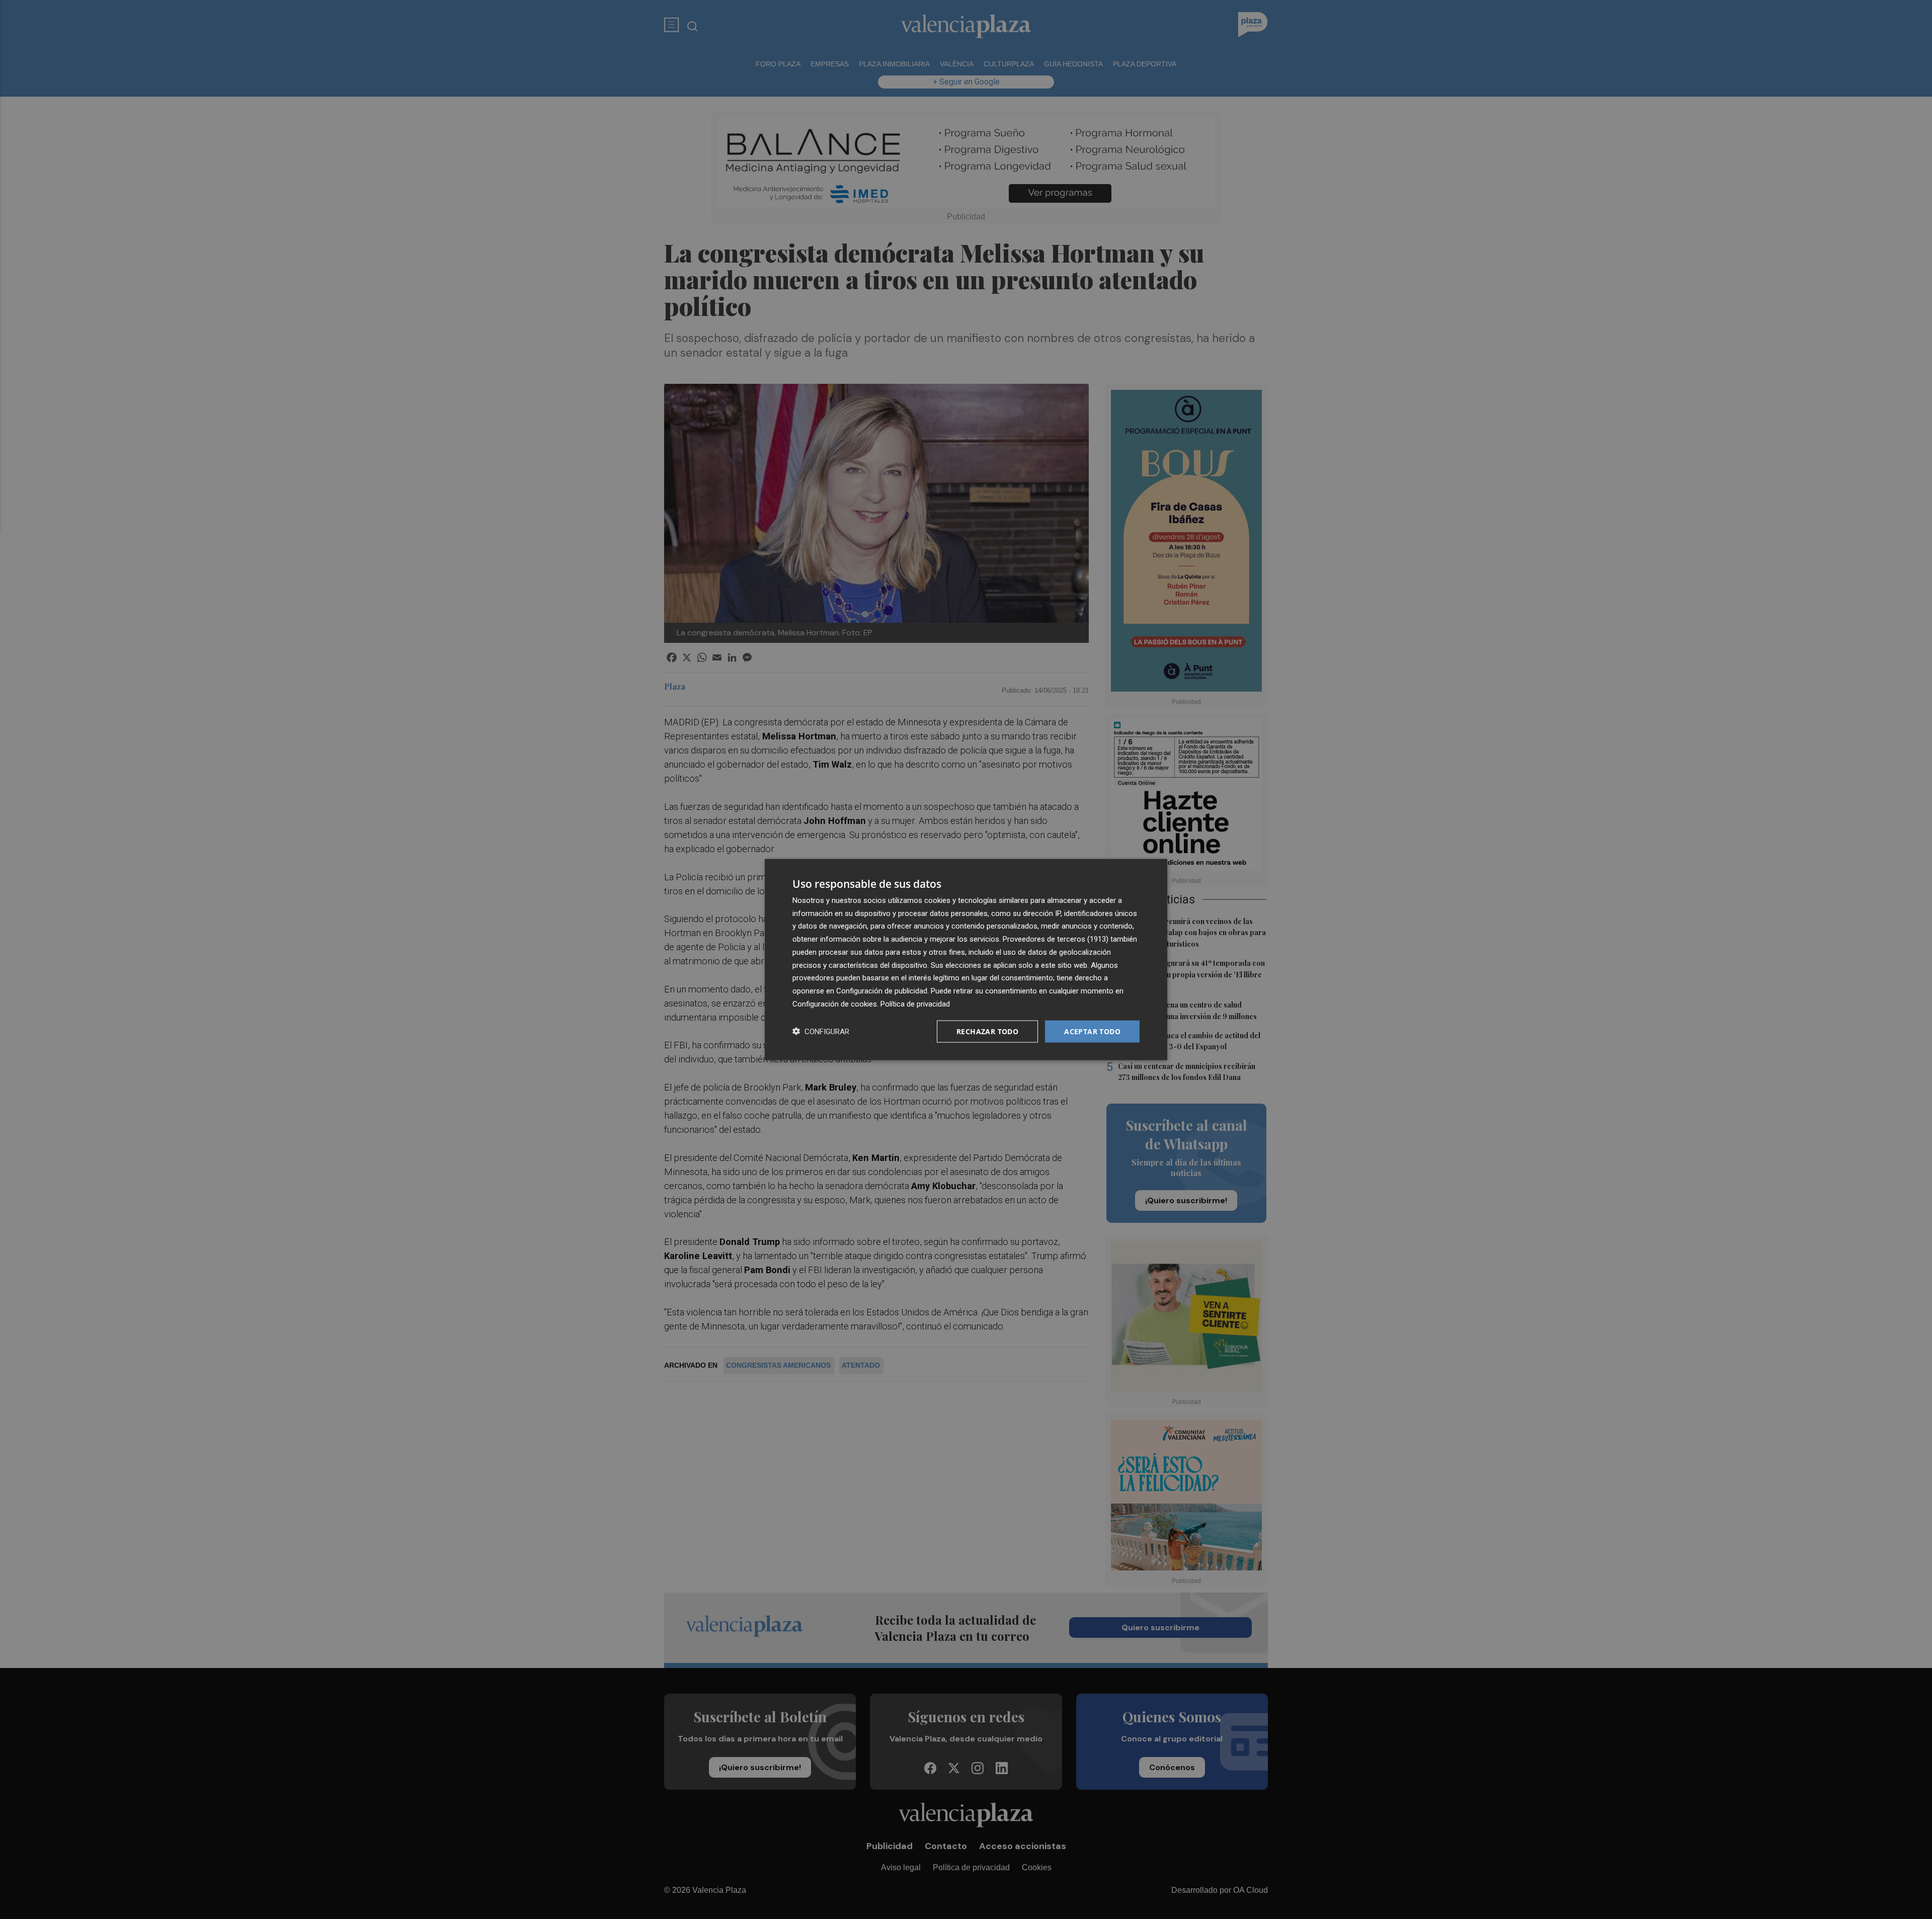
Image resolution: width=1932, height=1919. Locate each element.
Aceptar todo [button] (1092, 1031)
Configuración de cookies (835, 1004)
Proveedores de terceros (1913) (1056, 939)
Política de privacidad (915, 1004)
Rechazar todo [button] (987, 1031)
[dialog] (966, 959)
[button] (821, 1031)
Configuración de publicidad (882, 991)
